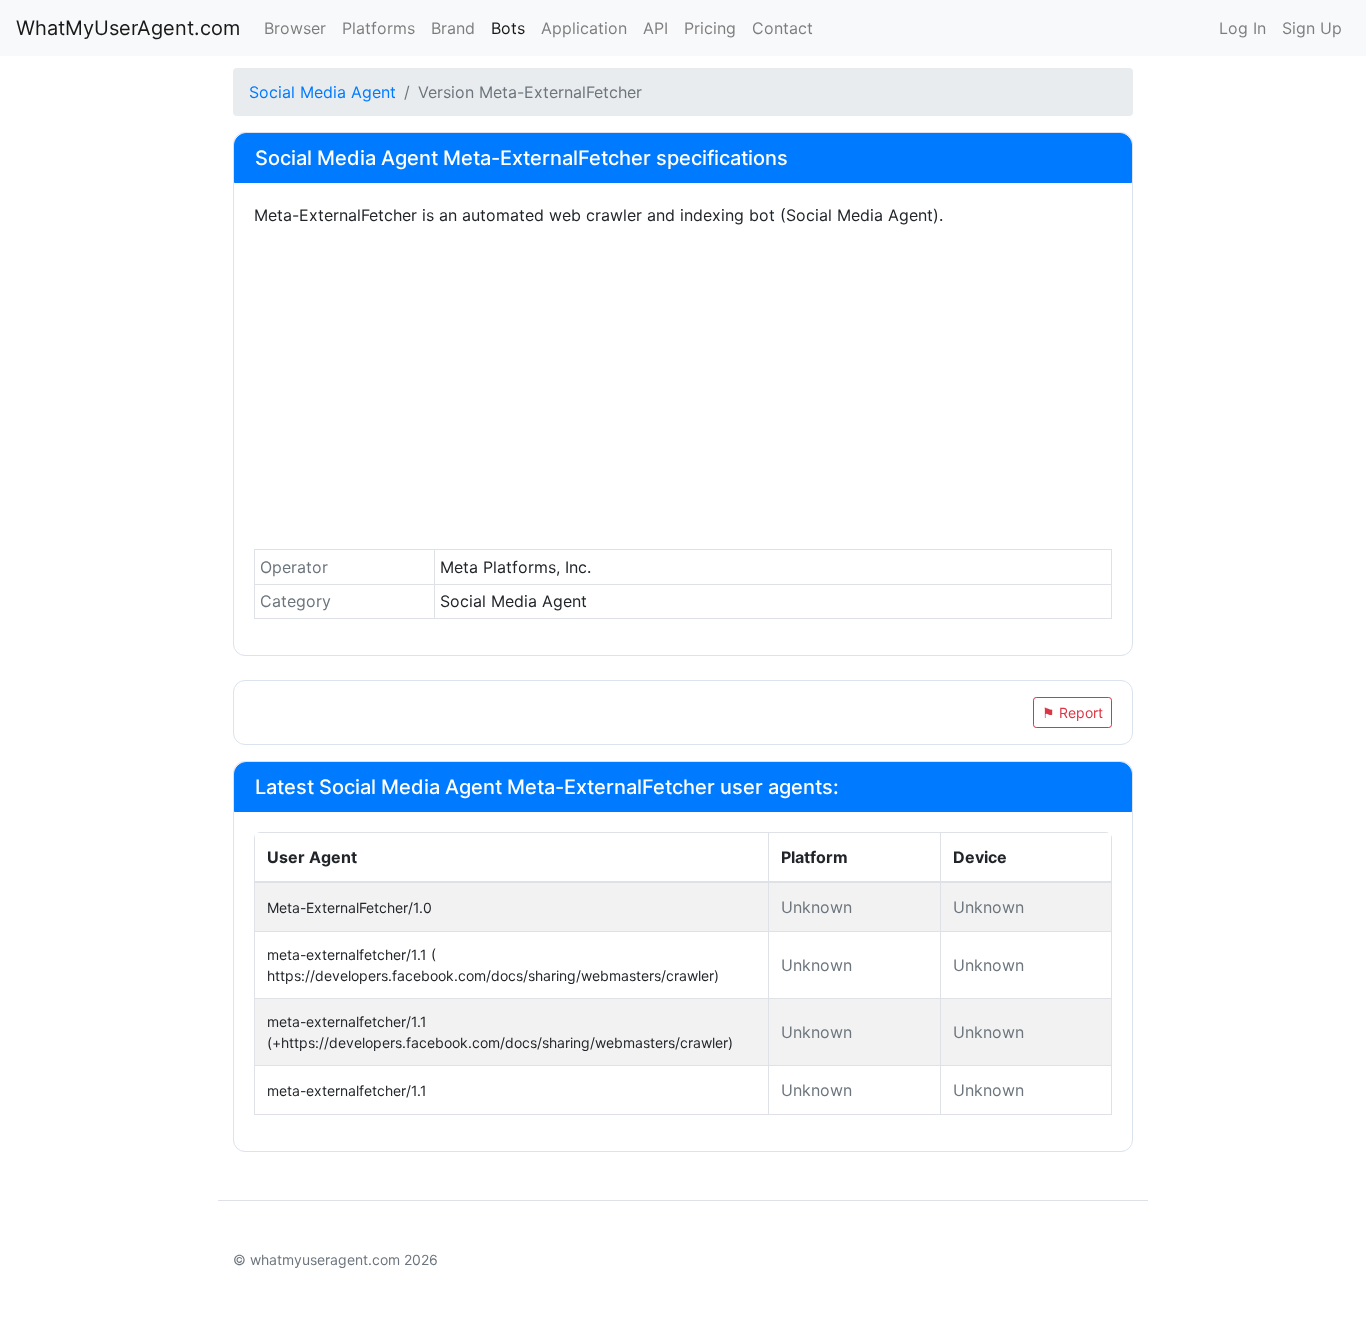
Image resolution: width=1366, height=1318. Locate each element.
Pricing (710, 28)
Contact (782, 28)
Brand (453, 28)
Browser (295, 28)
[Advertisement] (683, 393)
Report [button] (1072, 712)
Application (584, 28)
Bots (508, 28)
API (655, 28)
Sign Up (1312, 28)
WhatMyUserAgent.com (128, 28)
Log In (1242, 28)
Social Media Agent (322, 92)
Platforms (378, 28)
